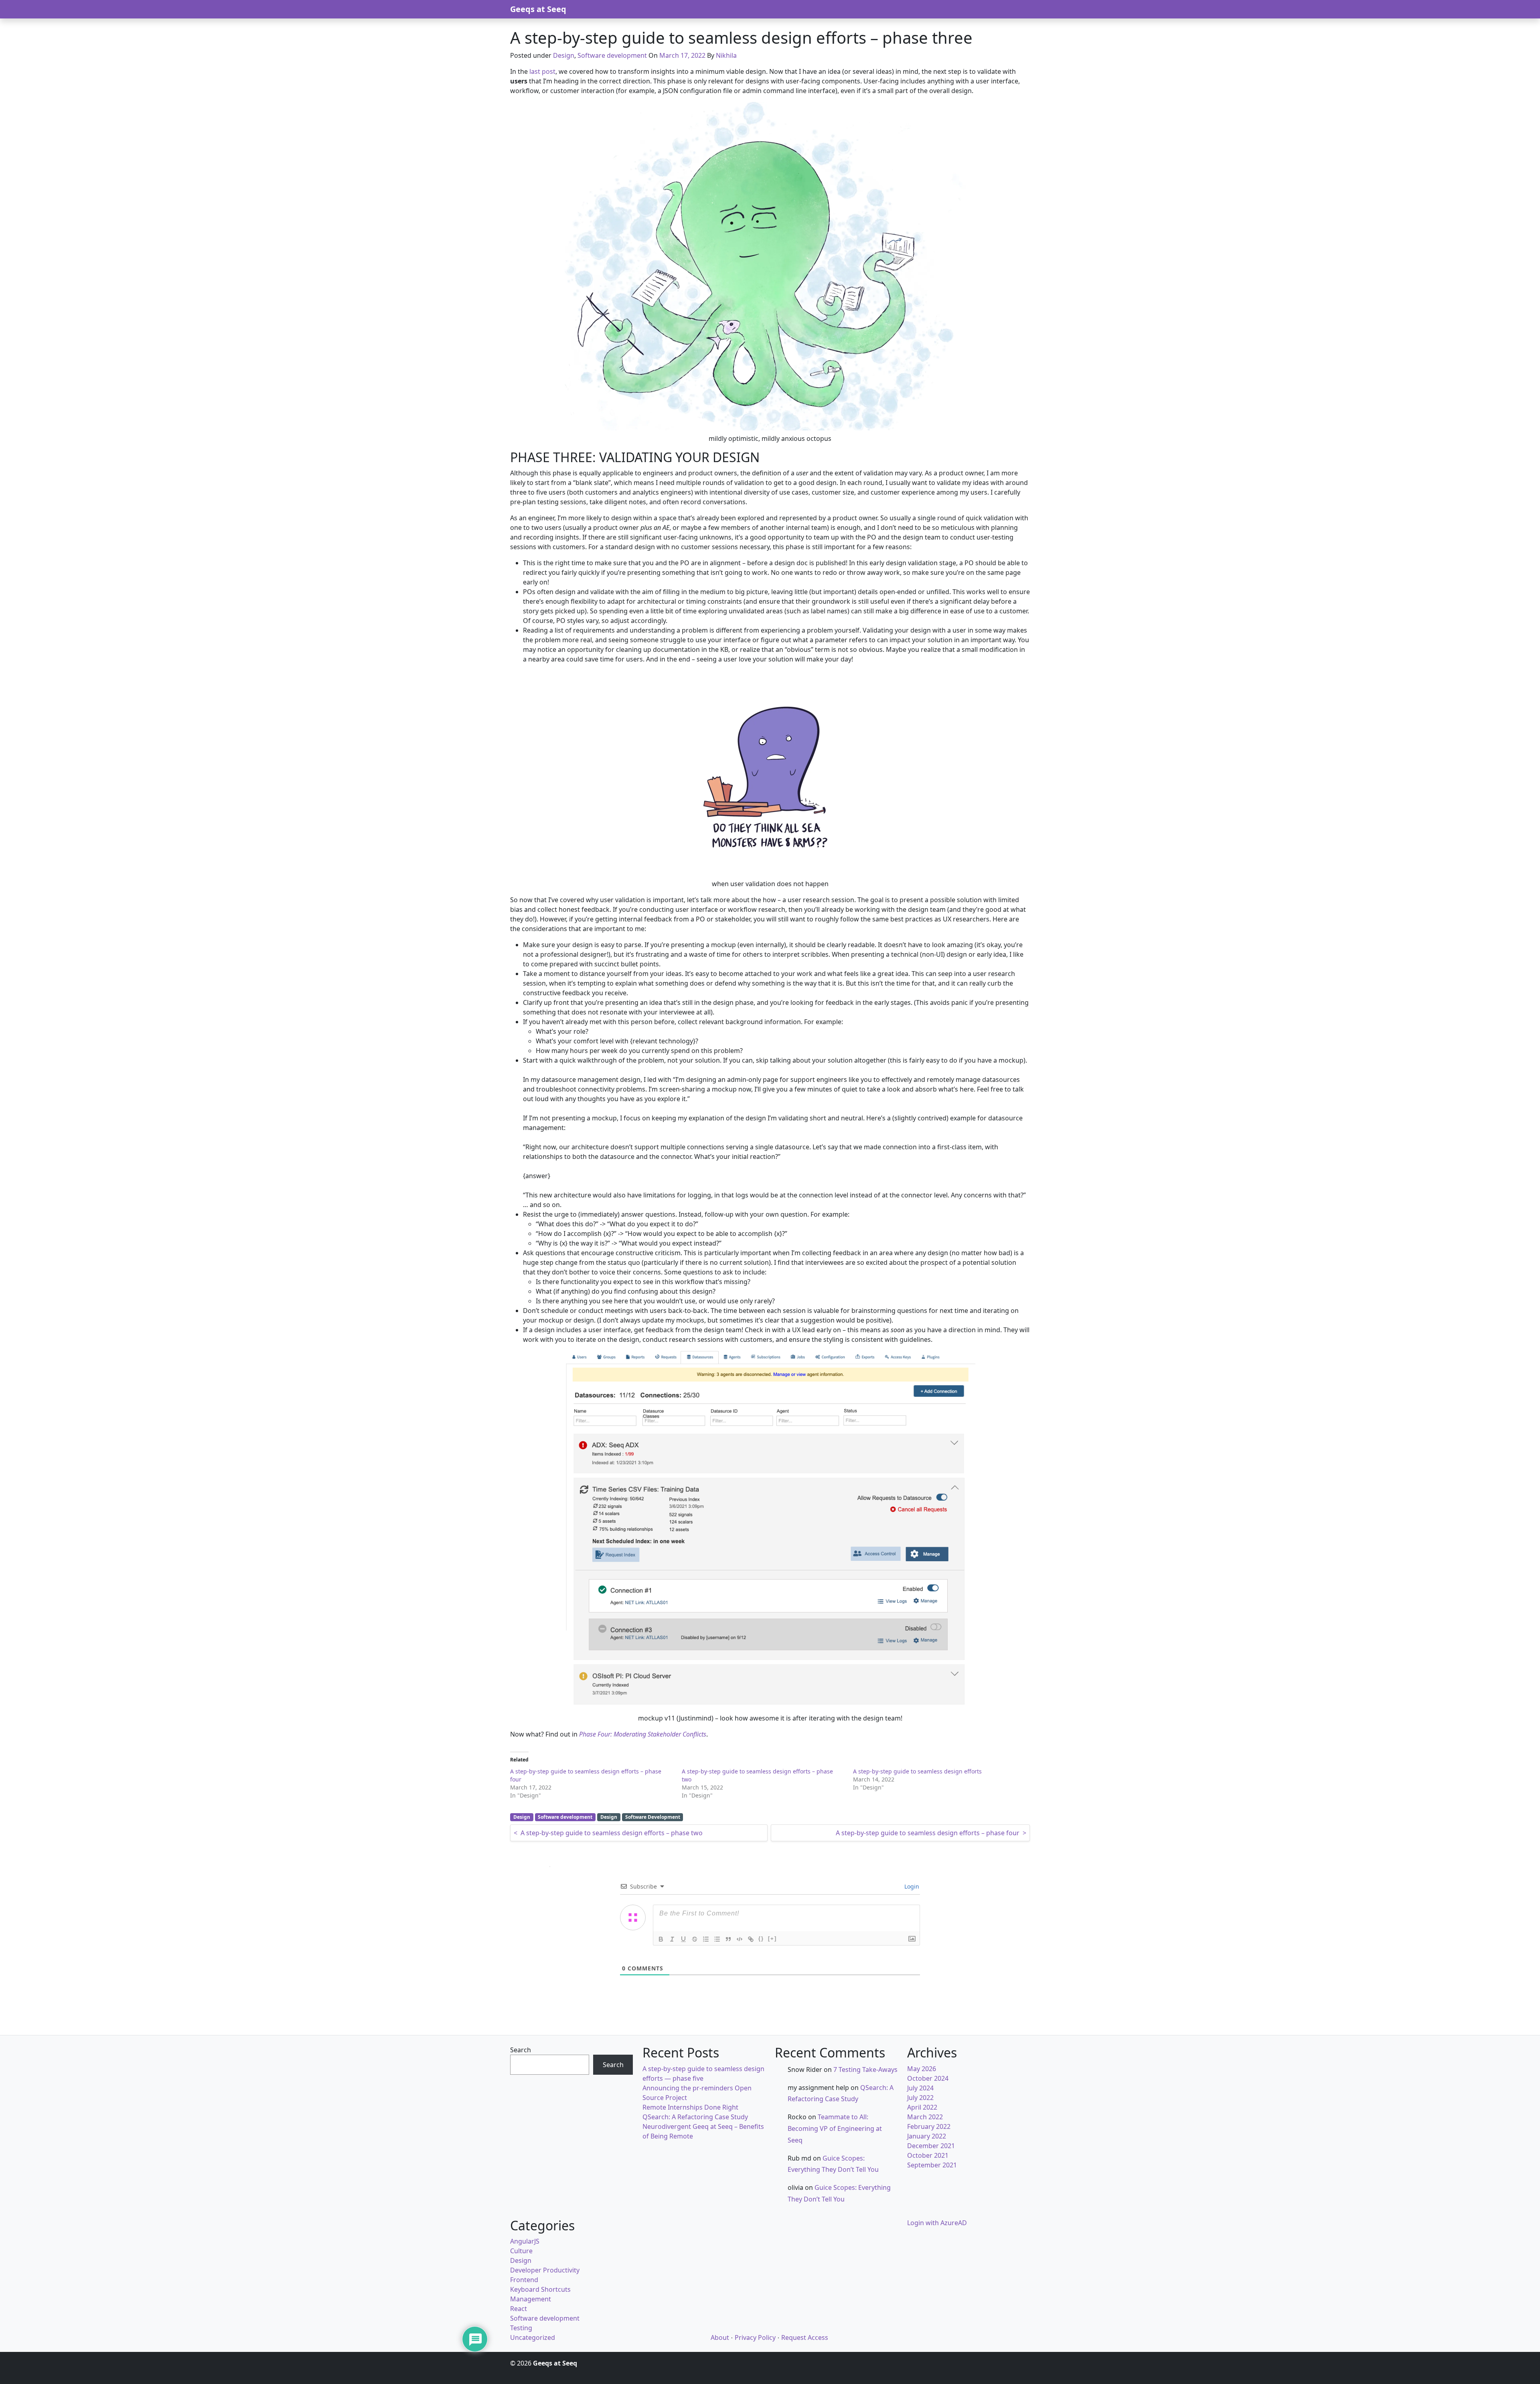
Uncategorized (533, 2337)
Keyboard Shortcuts (540, 2289)
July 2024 (920, 2088)
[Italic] (672, 1939)
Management (531, 2299)
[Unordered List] (717, 1939)
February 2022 (929, 2126)
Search (521, 2050)
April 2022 (922, 2107)
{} (761, 1939)
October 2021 (928, 2155)
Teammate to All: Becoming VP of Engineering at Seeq (835, 2128)
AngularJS (525, 2241)
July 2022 (920, 2098)
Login (911, 1886)
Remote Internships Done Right (690, 2107)
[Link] (751, 1939)
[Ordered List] (706, 1939)
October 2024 (928, 2078)
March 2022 (925, 2117)
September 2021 (932, 2165)
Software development (612, 55)
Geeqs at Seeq (538, 9)
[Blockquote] (728, 1939)
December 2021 (931, 2146)
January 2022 (927, 2136)
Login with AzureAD (937, 2223)
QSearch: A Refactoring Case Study (695, 2117)
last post (542, 71)
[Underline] (683, 1939)
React (519, 2309)
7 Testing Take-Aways (865, 2070)
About (720, 2337)
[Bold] (661, 1939)
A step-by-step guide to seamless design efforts (917, 1771)
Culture (521, 2251)
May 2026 (922, 2069)
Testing (521, 2328)
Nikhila (726, 55)
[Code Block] (740, 1939)
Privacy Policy (755, 2337)
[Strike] (695, 1939)
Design (564, 55)
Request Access (805, 2337)
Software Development (653, 1817)
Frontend (524, 2280)
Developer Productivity (545, 2270)
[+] (772, 1939)
